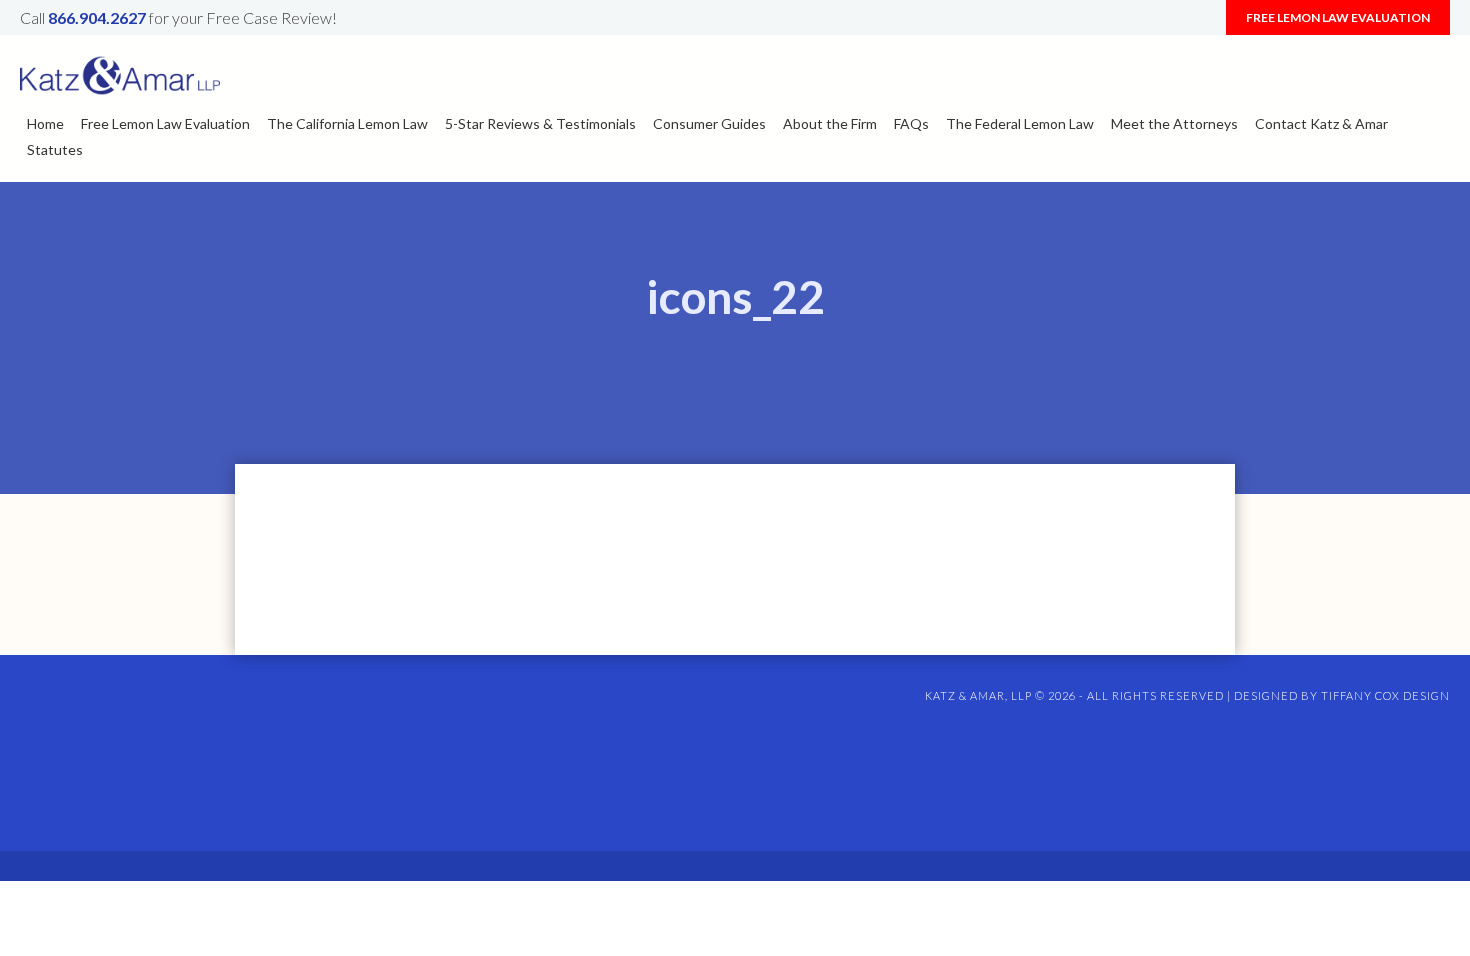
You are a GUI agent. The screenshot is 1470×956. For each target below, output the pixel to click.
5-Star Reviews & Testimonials (540, 123)
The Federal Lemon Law (1020, 123)
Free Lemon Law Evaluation (1338, 17)
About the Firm (830, 123)
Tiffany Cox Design (1385, 695)
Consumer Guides (709, 123)
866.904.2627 (97, 17)
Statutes (55, 149)
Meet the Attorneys (1174, 123)
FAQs (911, 123)
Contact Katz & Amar (1321, 123)
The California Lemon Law (347, 123)
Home (45, 123)
